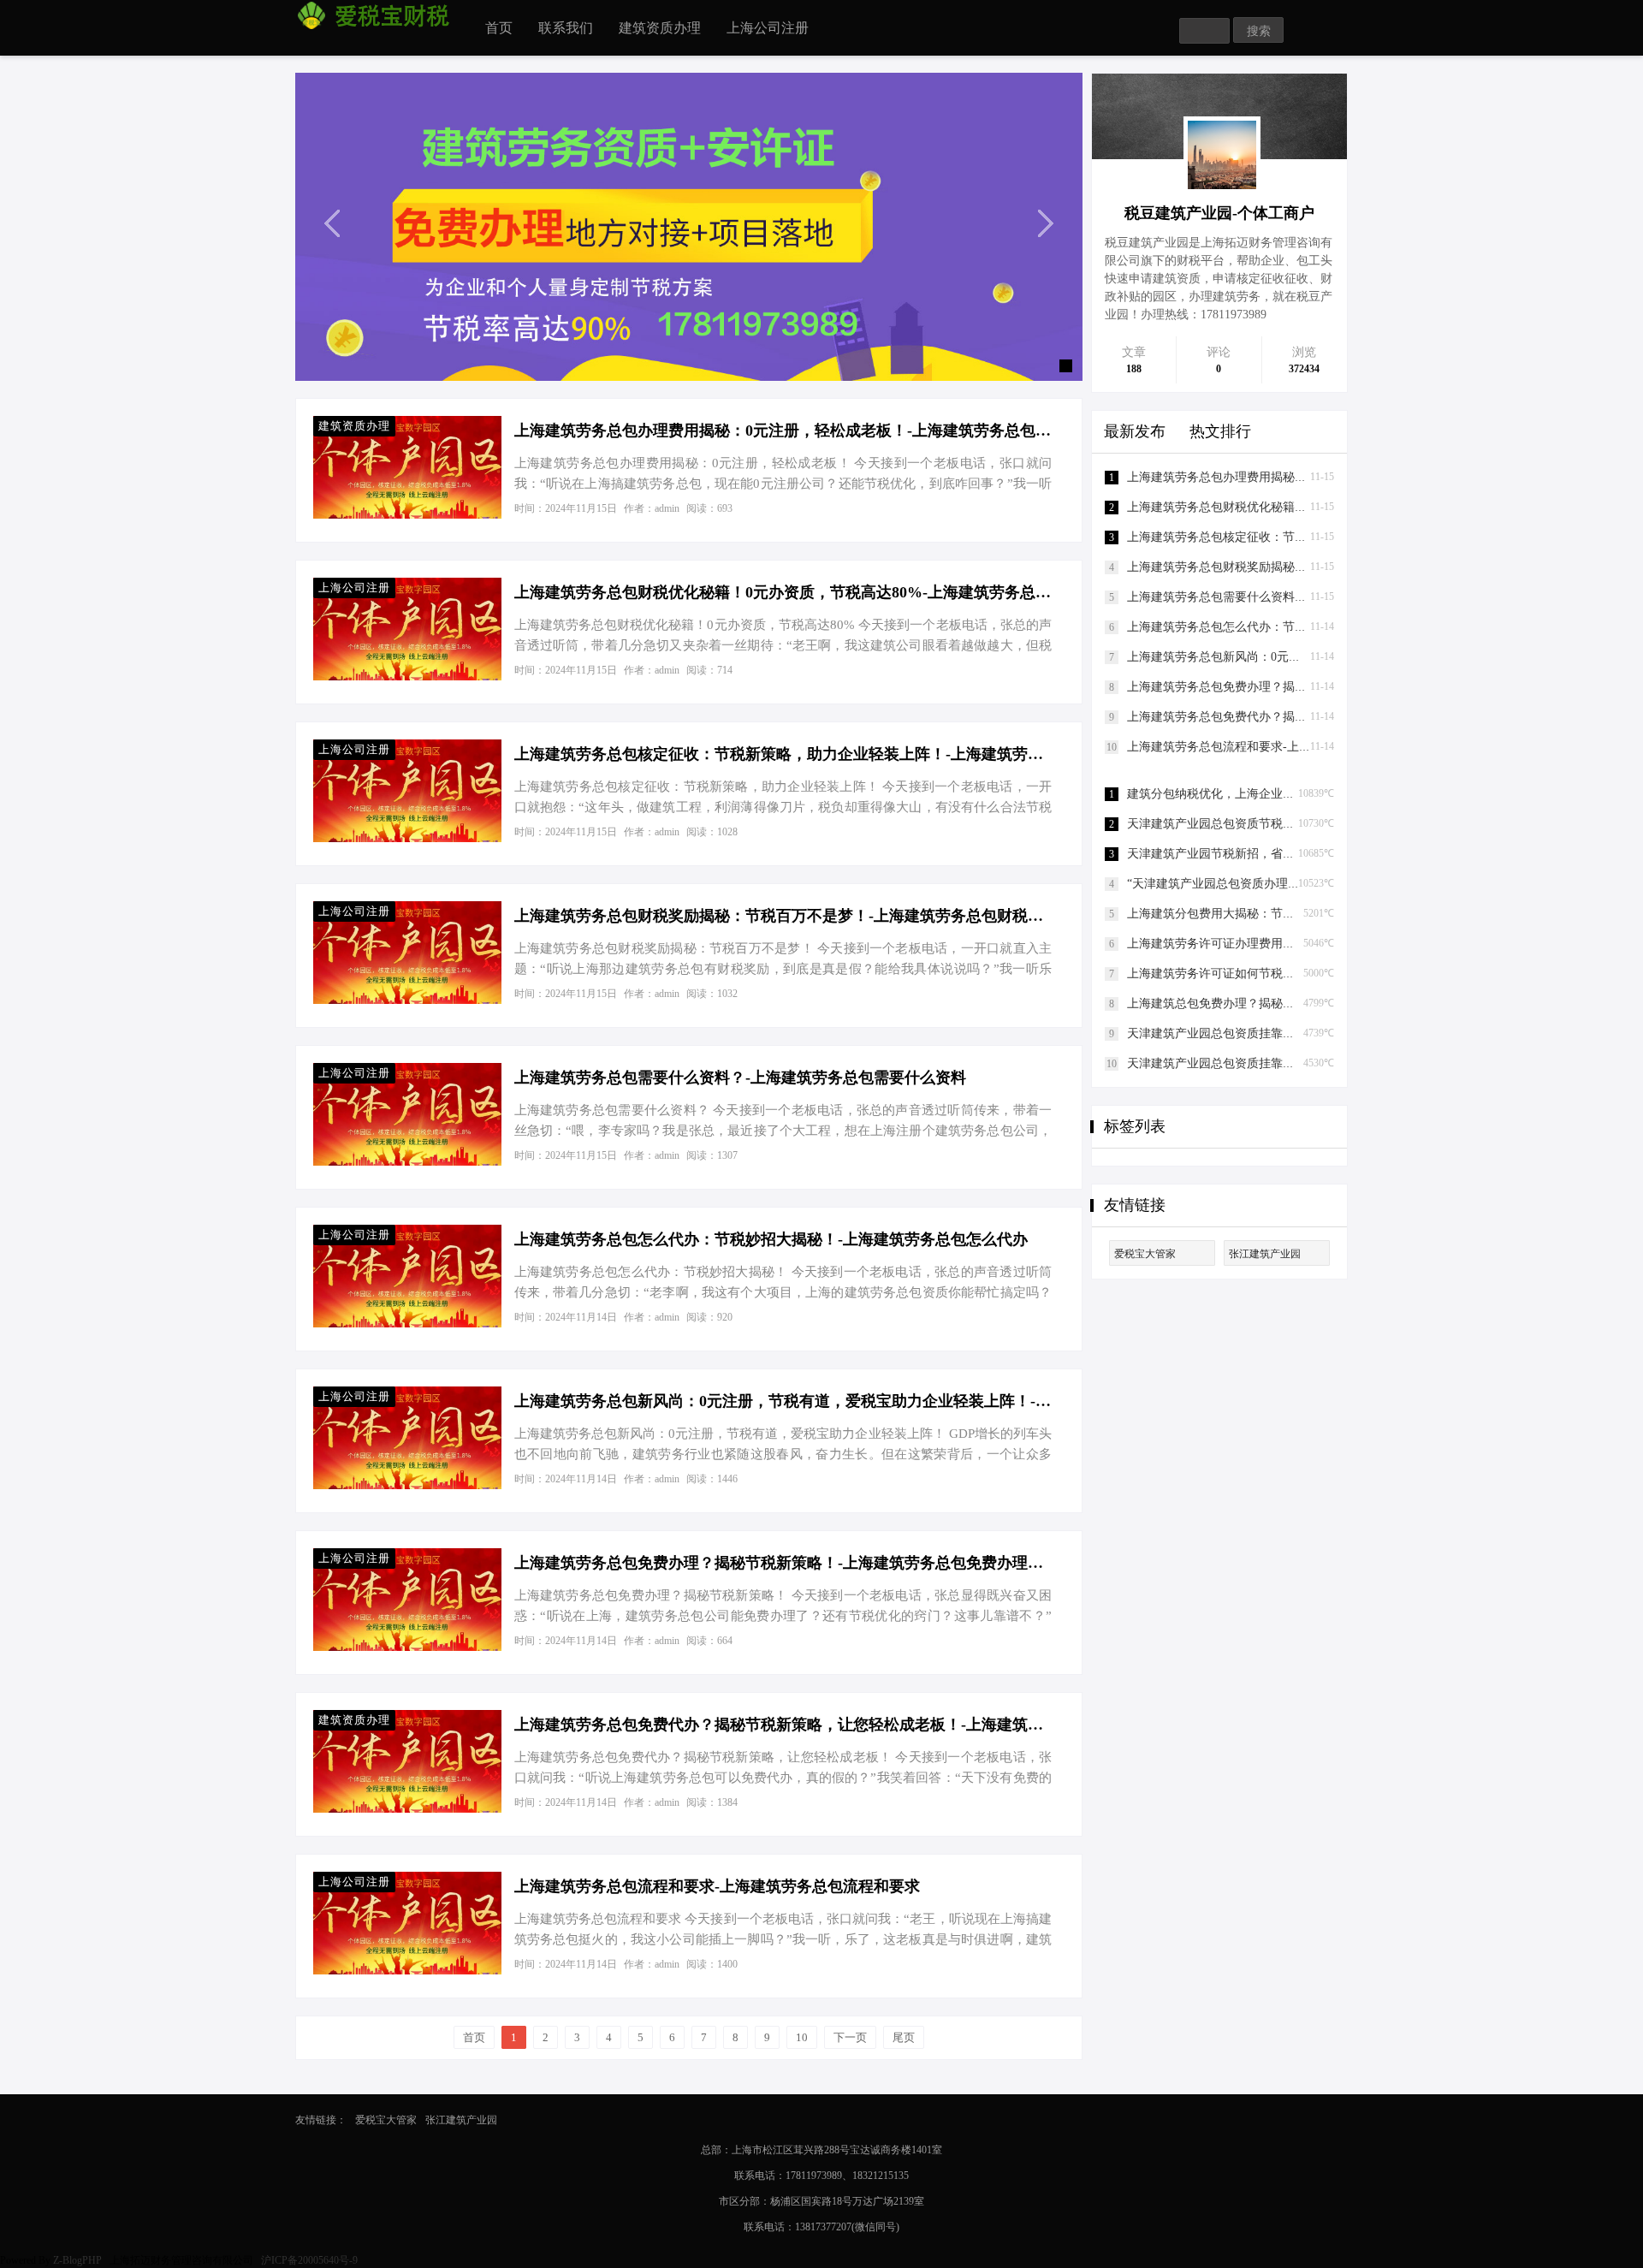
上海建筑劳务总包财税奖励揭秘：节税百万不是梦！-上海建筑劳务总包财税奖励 (783, 916)
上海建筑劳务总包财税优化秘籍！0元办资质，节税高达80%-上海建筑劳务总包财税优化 (783, 592)
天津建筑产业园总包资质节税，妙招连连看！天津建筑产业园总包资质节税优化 (1337, 824)
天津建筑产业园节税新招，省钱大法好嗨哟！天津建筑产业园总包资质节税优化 (1337, 854)
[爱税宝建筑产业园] (689, 226)
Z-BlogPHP (77, 2260)
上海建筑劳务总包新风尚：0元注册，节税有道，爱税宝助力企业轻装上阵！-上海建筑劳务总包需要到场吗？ (783, 1401)
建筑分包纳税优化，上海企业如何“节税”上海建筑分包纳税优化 (1294, 794)
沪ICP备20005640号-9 (311, 2260)
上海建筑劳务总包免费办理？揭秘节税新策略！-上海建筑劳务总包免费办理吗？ (783, 1563)
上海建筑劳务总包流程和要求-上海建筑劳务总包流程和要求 (717, 1886)
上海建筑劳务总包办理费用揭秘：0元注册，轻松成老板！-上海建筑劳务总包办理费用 (783, 430)
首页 (499, 28)
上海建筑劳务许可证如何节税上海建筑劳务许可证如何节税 (1283, 974)
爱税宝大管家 (1145, 1254)
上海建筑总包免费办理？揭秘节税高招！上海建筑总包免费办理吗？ (1307, 1003)
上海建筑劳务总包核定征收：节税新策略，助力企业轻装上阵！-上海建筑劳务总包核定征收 (783, 754)
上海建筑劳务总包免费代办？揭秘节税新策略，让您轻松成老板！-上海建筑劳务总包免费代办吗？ (783, 1725)
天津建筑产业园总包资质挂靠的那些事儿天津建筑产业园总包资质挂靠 (1313, 1033)
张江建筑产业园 (1265, 1254)
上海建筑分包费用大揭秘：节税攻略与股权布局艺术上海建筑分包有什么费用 (1331, 914)
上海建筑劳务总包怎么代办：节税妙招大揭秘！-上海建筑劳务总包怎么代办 (771, 1239)
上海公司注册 (768, 28)
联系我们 (566, 28)
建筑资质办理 (660, 28)
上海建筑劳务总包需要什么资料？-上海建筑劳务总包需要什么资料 (740, 1078)
